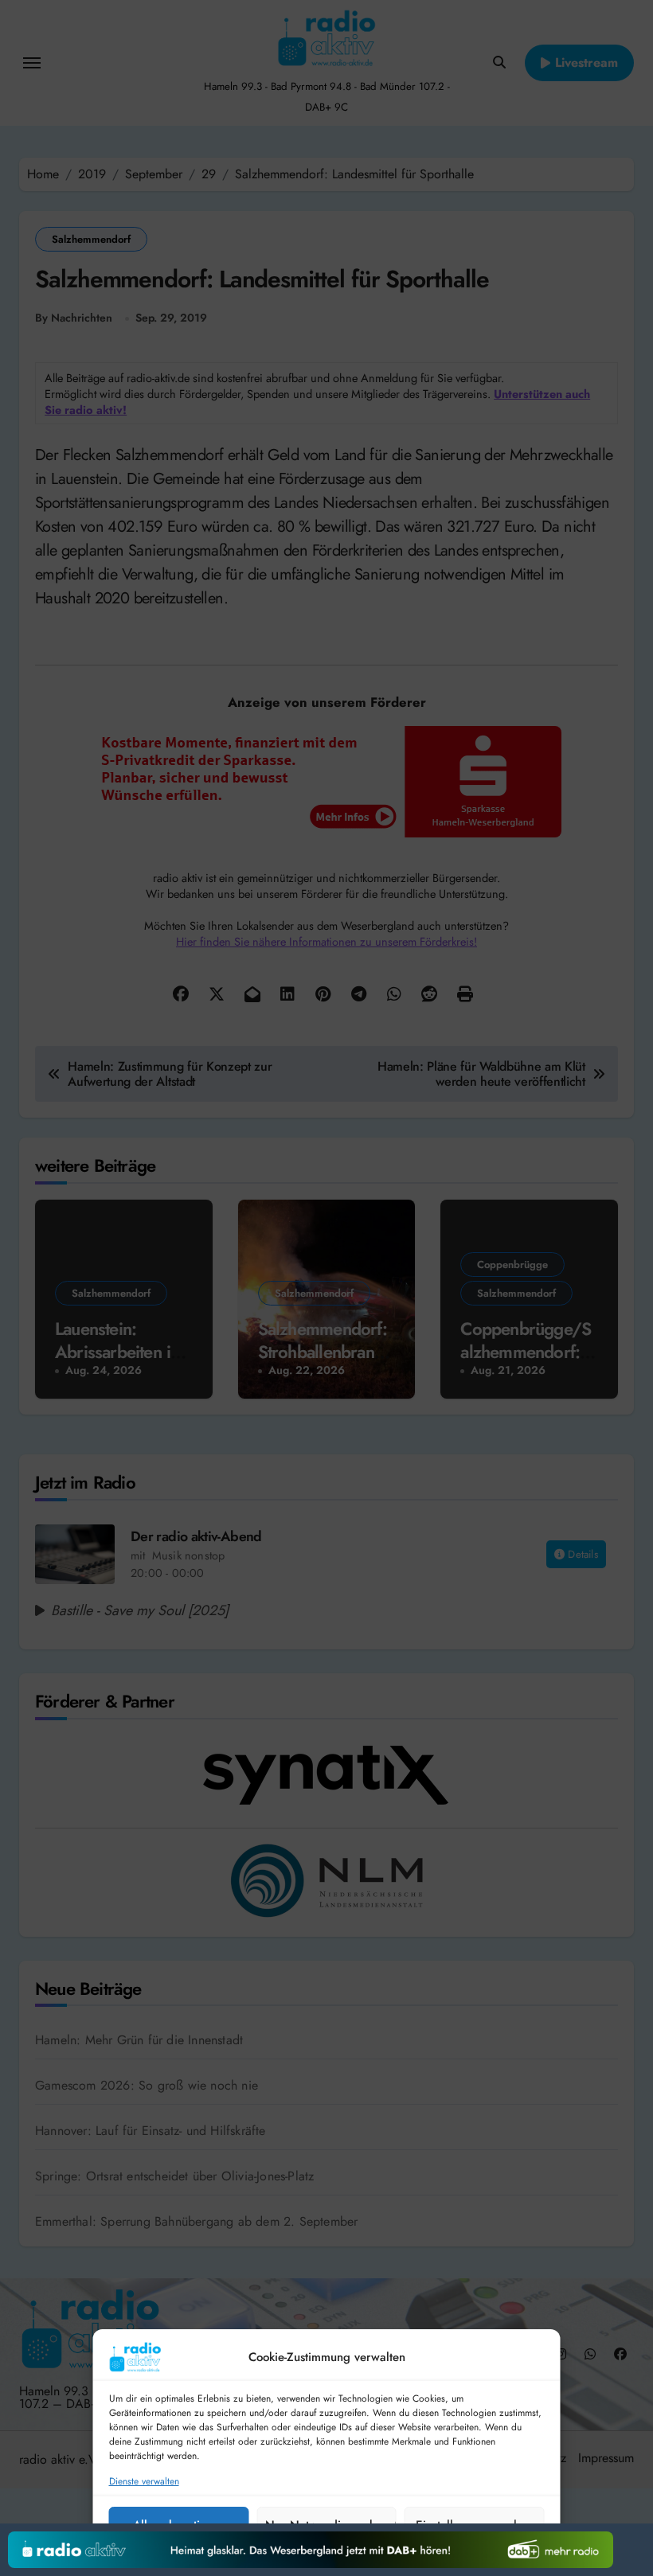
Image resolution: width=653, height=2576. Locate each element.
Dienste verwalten (144, 2482)
